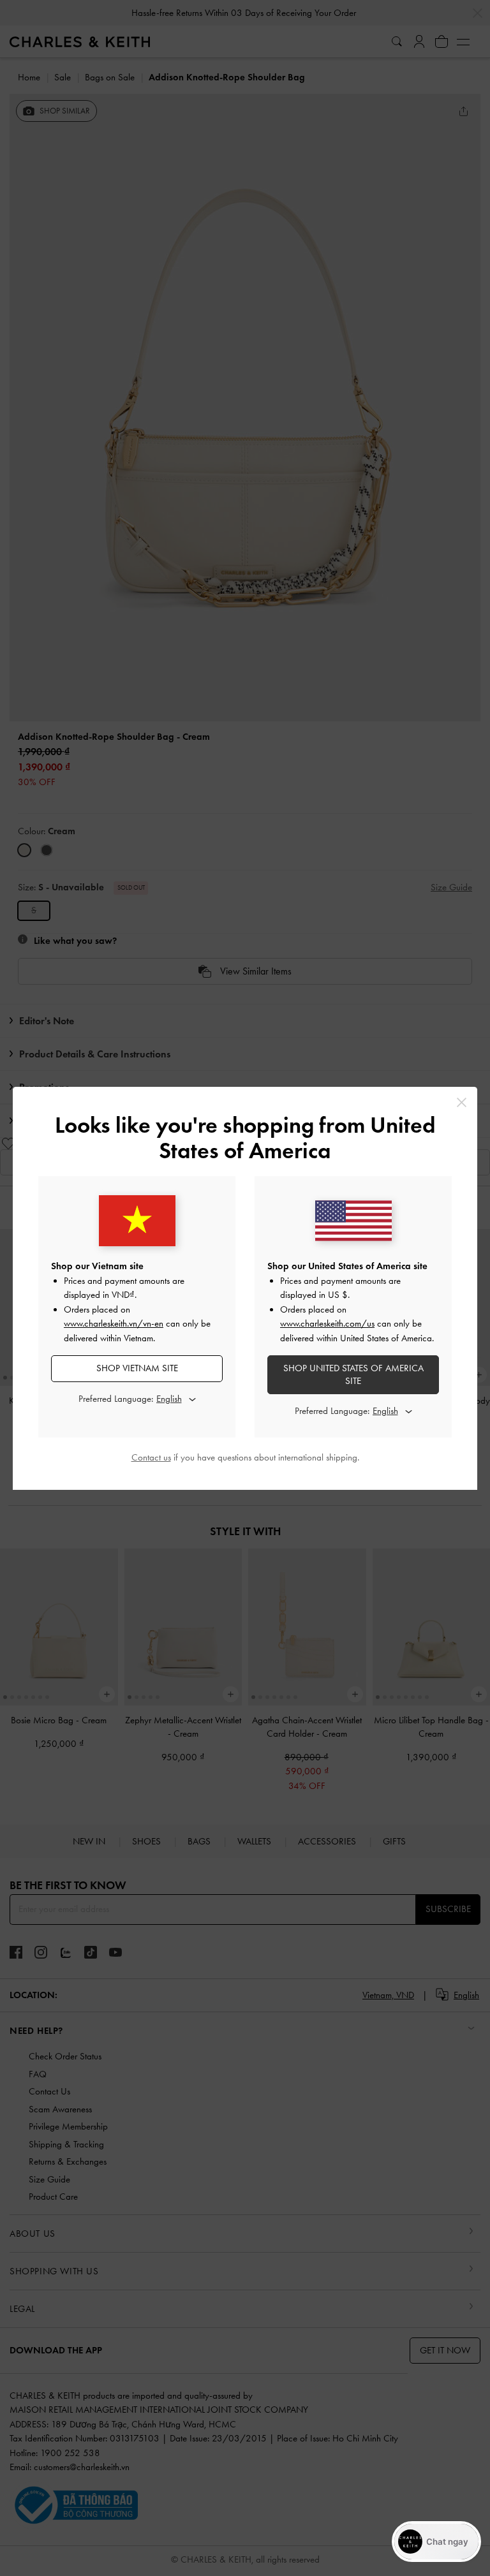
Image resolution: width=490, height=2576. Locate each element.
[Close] (462, 1102)
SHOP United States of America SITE (353, 1374)
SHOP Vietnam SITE (137, 1368)
